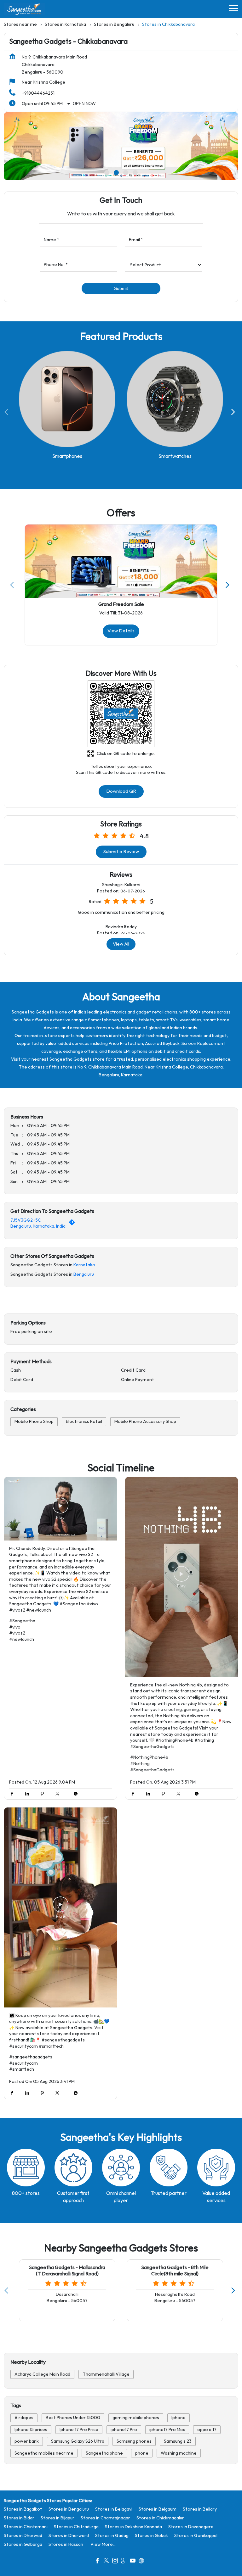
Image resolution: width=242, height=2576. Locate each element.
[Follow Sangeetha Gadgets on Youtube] (134, 2561)
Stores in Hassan (66, 2544)
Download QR (121, 791)
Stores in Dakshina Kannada (133, 2526)
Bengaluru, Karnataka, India (38, 1226)
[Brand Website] (143, 2561)
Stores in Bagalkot (23, 2509)
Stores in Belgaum (158, 2509)
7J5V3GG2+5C (26, 1220)
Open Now (84, 104)
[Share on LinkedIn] (29, 1794)
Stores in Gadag (112, 2535)
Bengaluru (84, 1274)
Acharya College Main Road (42, 2374)
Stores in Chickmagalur (160, 2518)
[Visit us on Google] (125, 2561)
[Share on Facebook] (14, 1794)
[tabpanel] (121, 146)
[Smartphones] (67, 399)
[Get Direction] (73, 1224)
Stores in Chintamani (26, 2526)
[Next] (234, 412)
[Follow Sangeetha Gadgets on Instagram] (117, 2561)
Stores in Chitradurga (76, 2526)
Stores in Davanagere (191, 2526)
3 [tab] (126, 173)
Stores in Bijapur (58, 2518)
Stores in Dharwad (23, 2535)
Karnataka (84, 1265)
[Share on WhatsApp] (74, 1794)
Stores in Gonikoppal (196, 2535)
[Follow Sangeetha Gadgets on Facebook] (99, 2561)
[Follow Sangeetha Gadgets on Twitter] (108, 2561)
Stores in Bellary (200, 2509)
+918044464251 (38, 93)
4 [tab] (135, 173)
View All (121, 944)
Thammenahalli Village (106, 2374)
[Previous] (8, 412)
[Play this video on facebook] (60, 1509)
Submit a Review (121, 852)
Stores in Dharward (69, 2535)
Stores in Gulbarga (23, 2544)
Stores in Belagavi (114, 2509)
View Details (121, 631)
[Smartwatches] (175, 399)
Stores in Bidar (19, 2518)
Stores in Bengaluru (69, 2509)
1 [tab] (107, 173)
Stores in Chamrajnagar (105, 2518)
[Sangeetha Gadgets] (24, 9)
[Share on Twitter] (59, 1794)
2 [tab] (116, 173)
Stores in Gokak (151, 2535)
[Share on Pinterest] (44, 1794)
